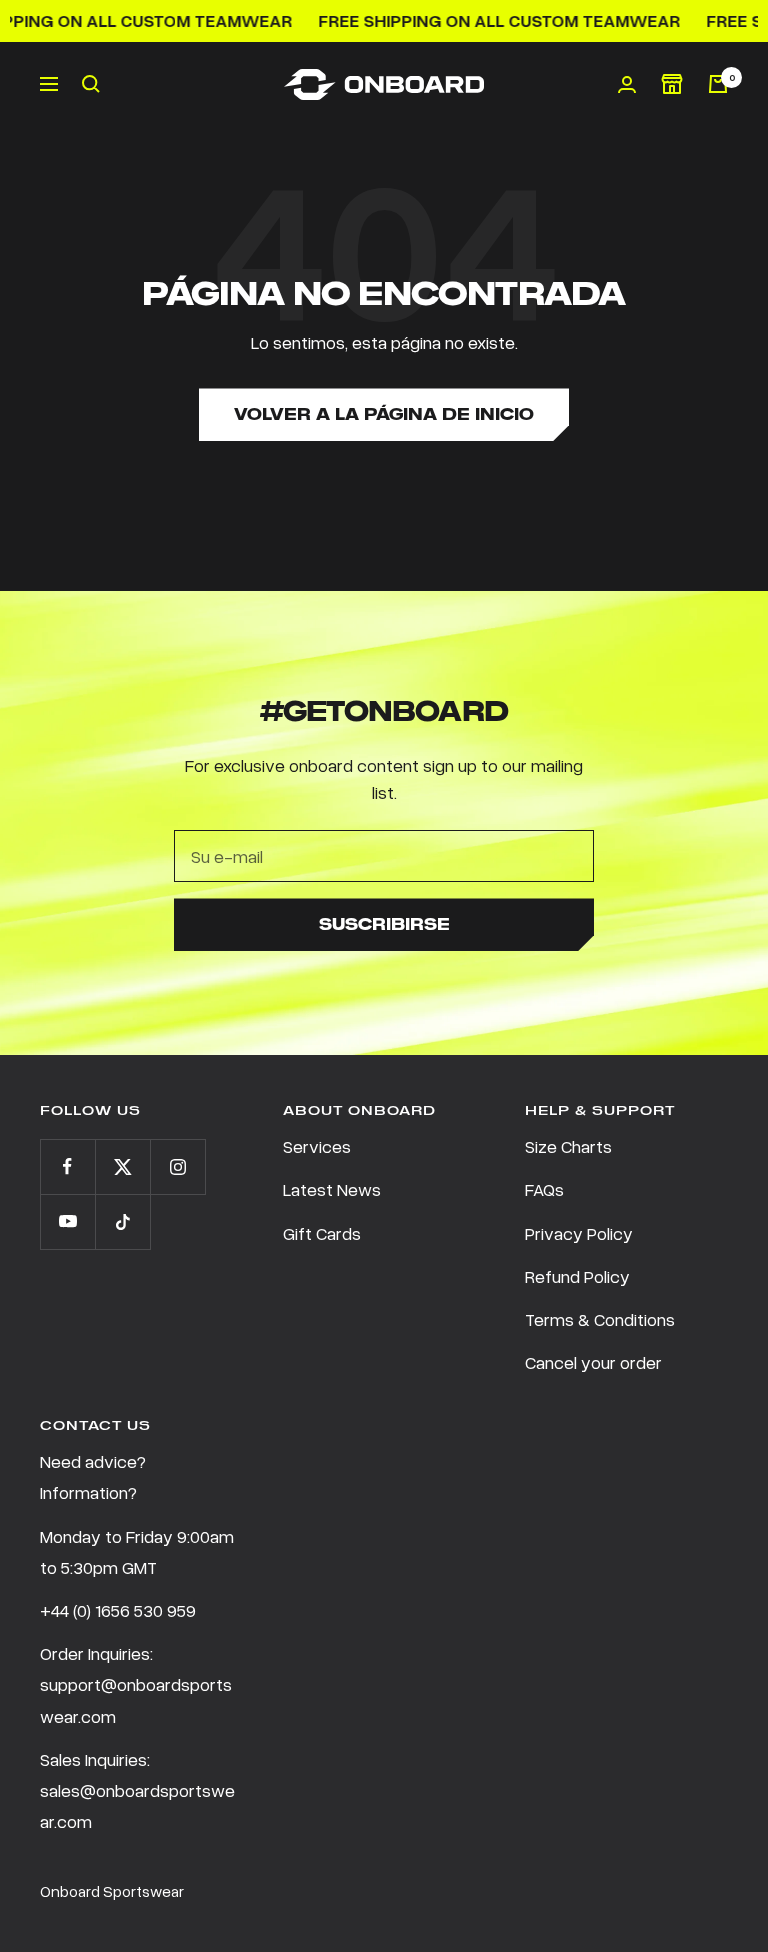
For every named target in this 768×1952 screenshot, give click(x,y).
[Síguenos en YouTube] (67, 1221)
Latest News (332, 1189)
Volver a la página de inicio (384, 414)
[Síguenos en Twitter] (122, 1166)
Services (317, 1146)
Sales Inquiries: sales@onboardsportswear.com (137, 1790)
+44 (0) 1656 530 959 (118, 1610)
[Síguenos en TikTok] (122, 1221)
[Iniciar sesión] (627, 84)
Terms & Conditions (600, 1319)
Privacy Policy (579, 1233)
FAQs (544, 1189)
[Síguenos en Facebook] (67, 1166)
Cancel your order (593, 1362)
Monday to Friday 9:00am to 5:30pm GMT (137, 1551)
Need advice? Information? (93, 1476)
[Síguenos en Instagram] (177, 1166)
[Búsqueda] (91, 84)
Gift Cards (322, 1233)
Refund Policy (577, 1276)
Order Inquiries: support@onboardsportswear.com (136, 1684)
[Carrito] (718, 84)
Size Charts (568, 1146)
